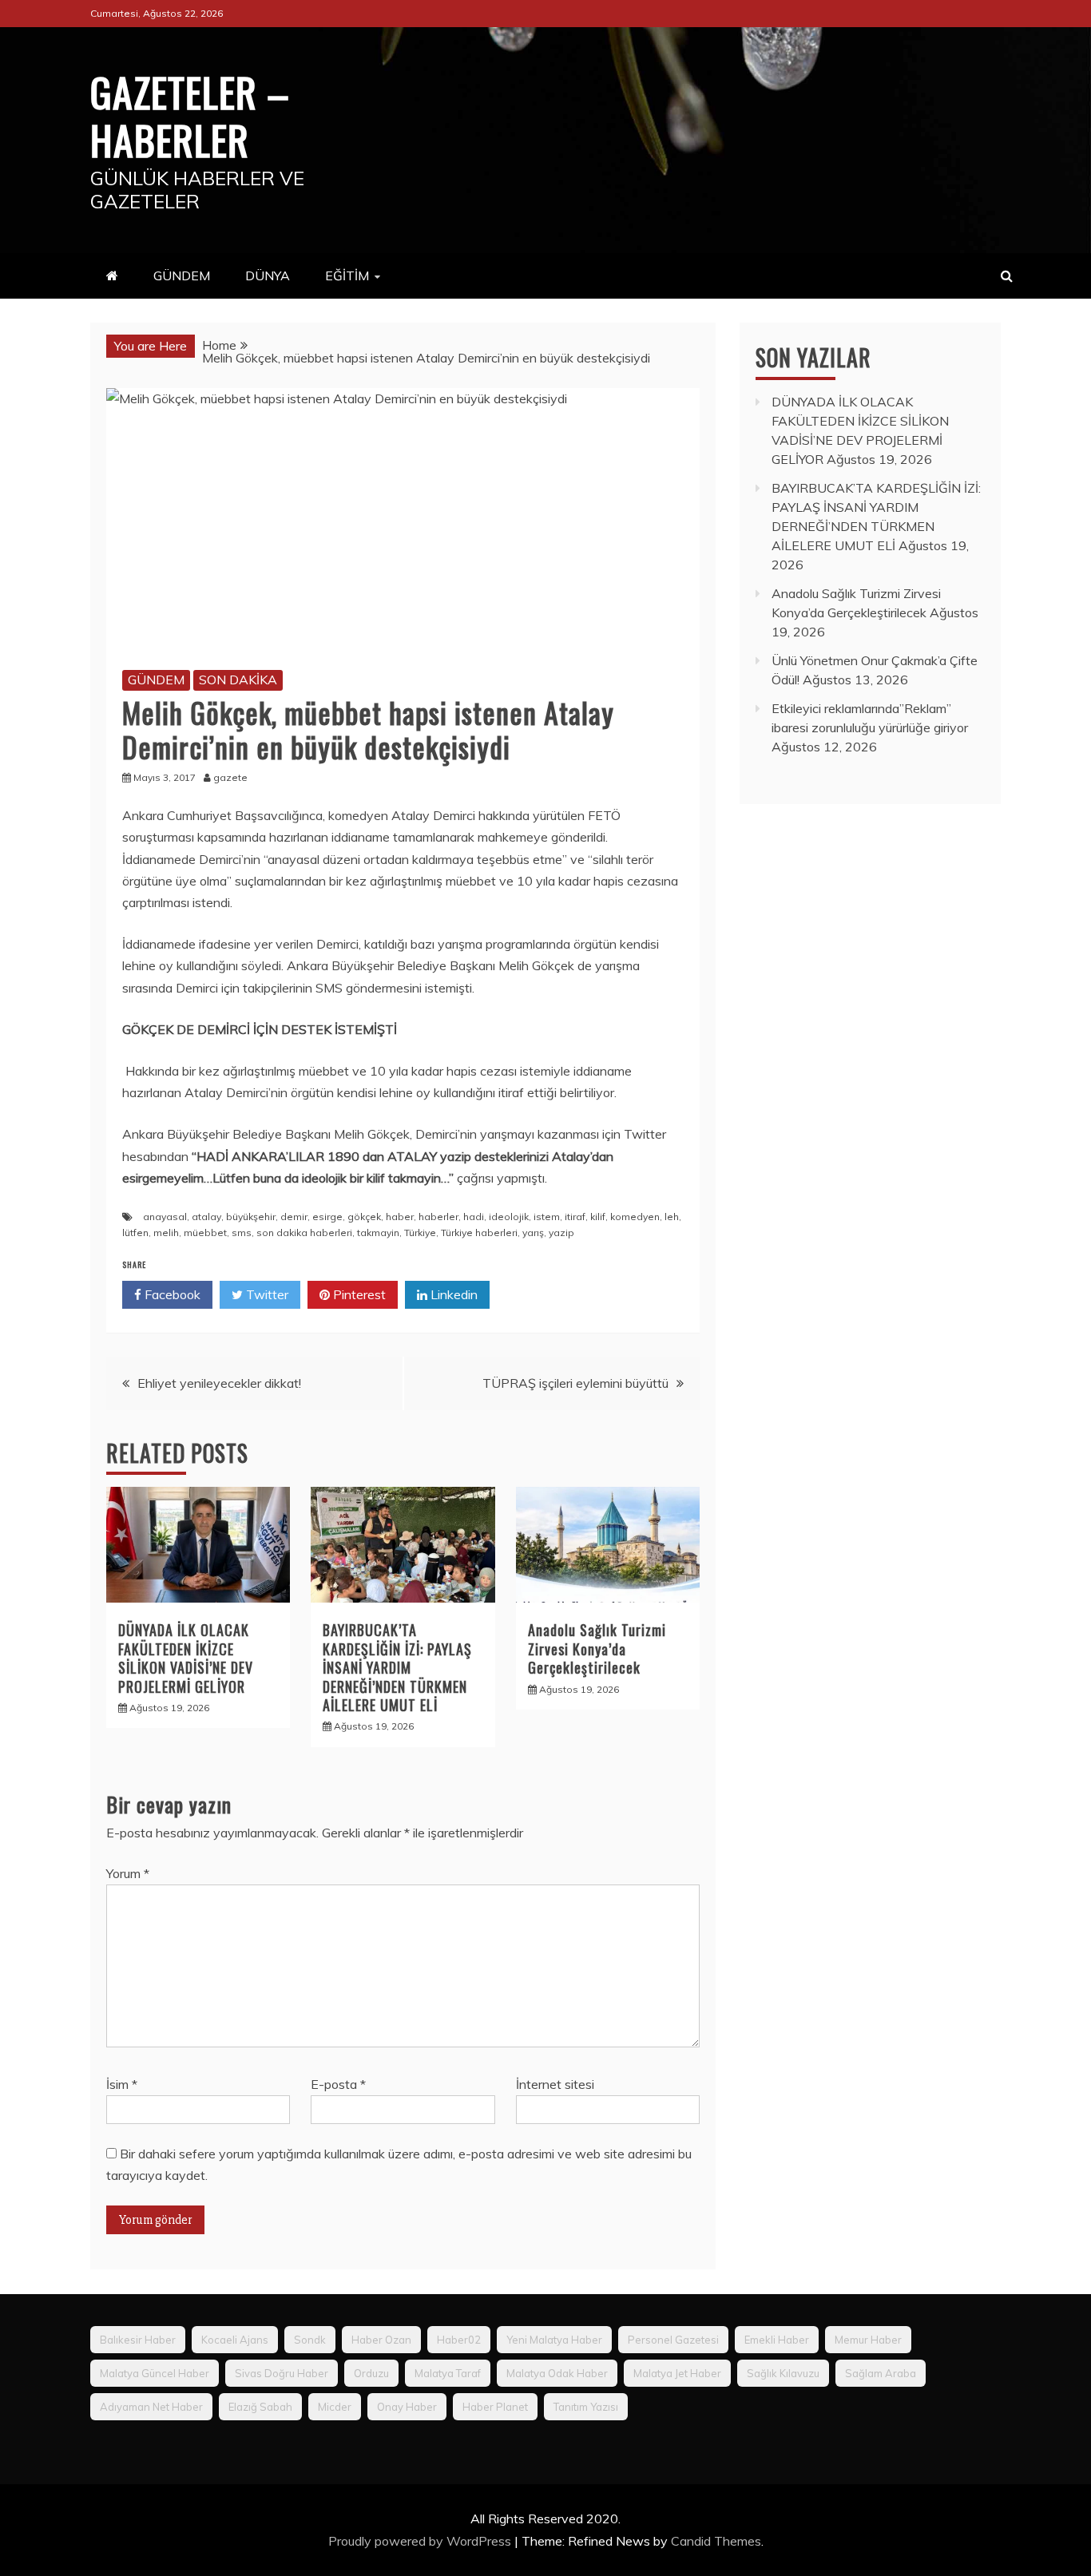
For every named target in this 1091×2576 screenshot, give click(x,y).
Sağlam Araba (881, 2373)
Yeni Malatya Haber (554, 2340)
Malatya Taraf (448, 2373)
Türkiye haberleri (479, 1233)
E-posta (338, 2084)
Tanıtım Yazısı (586, 2407)
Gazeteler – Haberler (190, 115)
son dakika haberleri (304, 1233)
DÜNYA (268, 275)
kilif (598, 1217)
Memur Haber (868, 2340)
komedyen (635, 1217)
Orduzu (371, 2373)
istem (547, 1217)
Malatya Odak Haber (557, 2373)
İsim (122, 2084)
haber (400, 1217)
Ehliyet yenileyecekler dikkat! (219, 1383)
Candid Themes (716, 2541)
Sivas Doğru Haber (282, 2373)
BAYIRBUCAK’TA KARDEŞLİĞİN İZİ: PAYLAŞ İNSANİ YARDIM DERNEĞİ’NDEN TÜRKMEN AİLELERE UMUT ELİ (397, 1667)
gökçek (364, 1217)
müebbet (205, 1233)
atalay (206, 1217)
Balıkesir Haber (138, 2340)
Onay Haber (407, 2407)
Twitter (266, 1294)
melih (166, 1233)
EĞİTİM (347, 275)
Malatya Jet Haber (677, 2373)
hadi (474, 1217)
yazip (561, 1233)
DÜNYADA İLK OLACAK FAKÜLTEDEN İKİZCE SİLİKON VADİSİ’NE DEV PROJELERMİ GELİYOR (186, 1658)
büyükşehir (251, 1217)
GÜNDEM (182, 275)
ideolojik (509, 1217)
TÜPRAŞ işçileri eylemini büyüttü (575, 1383)
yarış (533, 1233)
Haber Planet (495, 2407)
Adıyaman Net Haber (151, 2407)
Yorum (128, 1873)
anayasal (165, 1217)
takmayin (378, 1233)
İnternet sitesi (555, 2084)
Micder (335, 2407)
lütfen (135, 1233)
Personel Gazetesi (673, 2340)
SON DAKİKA (238, 680)
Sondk (310, 2340)
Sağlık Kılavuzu (783, 2373)
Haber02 (459, 2340)
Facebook (171, 1294)
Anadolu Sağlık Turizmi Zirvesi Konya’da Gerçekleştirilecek (597, 1649)
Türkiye (420, 1233)
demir (294, 1217)
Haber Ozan (381, 2340)
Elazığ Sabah (260, 2407)
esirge (327, 1217)
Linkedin (452, 1294)
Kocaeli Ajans (235, 2340)
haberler (438, 1217)
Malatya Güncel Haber (155, 2373)
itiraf (575, 1217)
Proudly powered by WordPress (421, 2541)
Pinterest (358, 1294)
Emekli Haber (777, 2340)
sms (242, 1233)
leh (672, 1217)
